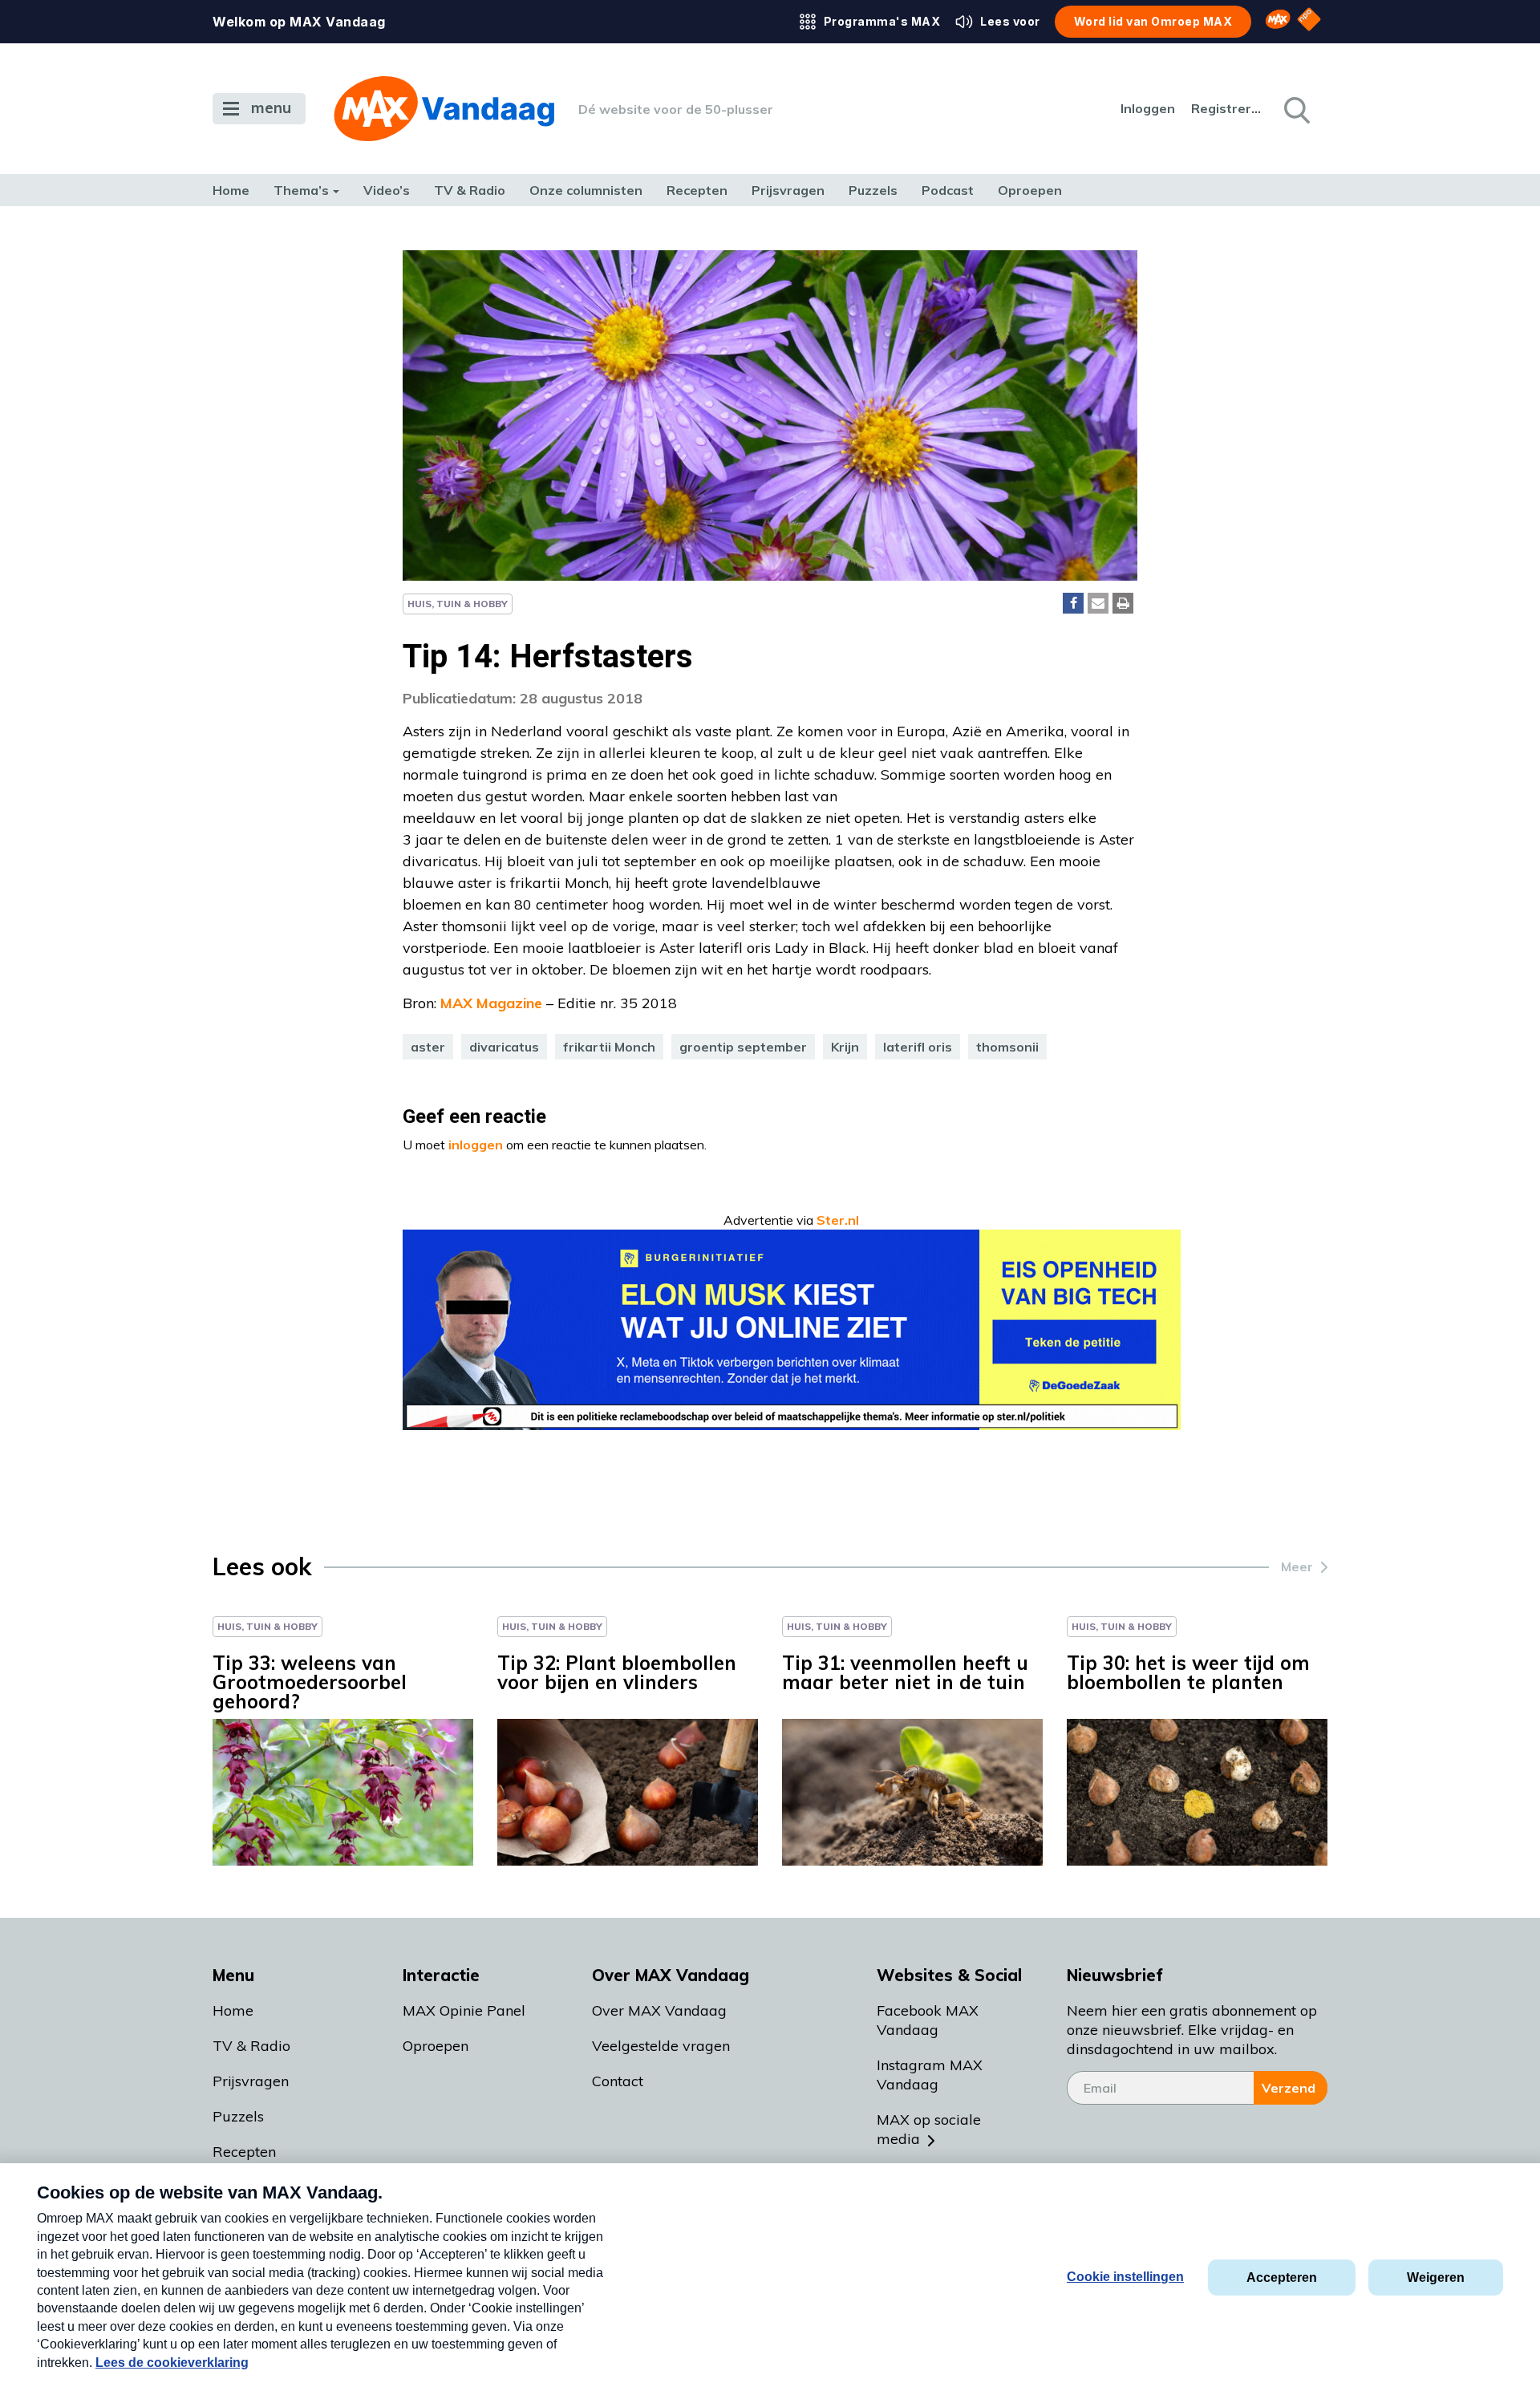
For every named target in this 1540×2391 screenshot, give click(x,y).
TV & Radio (470, 190)
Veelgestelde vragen (661, 2046)
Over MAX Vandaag (659, 2010)
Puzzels (873, 190)
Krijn (845, 1047)
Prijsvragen (788, 190)
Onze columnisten (586, 190)
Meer (1297, 1566)
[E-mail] (1098, 603)
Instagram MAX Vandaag (930, 2075)
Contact (618, 2081)
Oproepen (1030, 190)
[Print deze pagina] (1123, 603)
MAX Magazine (491, 1003)
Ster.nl (838, 1220)
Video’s (387, 190)
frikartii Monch (609, 1047)
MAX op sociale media (929, 2129)
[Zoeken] (1295, 109)
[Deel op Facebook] (1073, 603)
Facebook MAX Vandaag (928, 2020)
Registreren (1227, 108)
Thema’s (301, 190)
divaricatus (504, 1047)
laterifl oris (918, 1047)
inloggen (476, 1145)
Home (231, 190)
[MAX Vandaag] (444, 109)
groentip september (743, 1047)
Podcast (948, 190)
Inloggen (1148, 108)
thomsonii (1007, 1047)
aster (428, 1047)
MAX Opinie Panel (464, 2010)
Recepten (697, 190)
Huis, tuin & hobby (458, 604)
